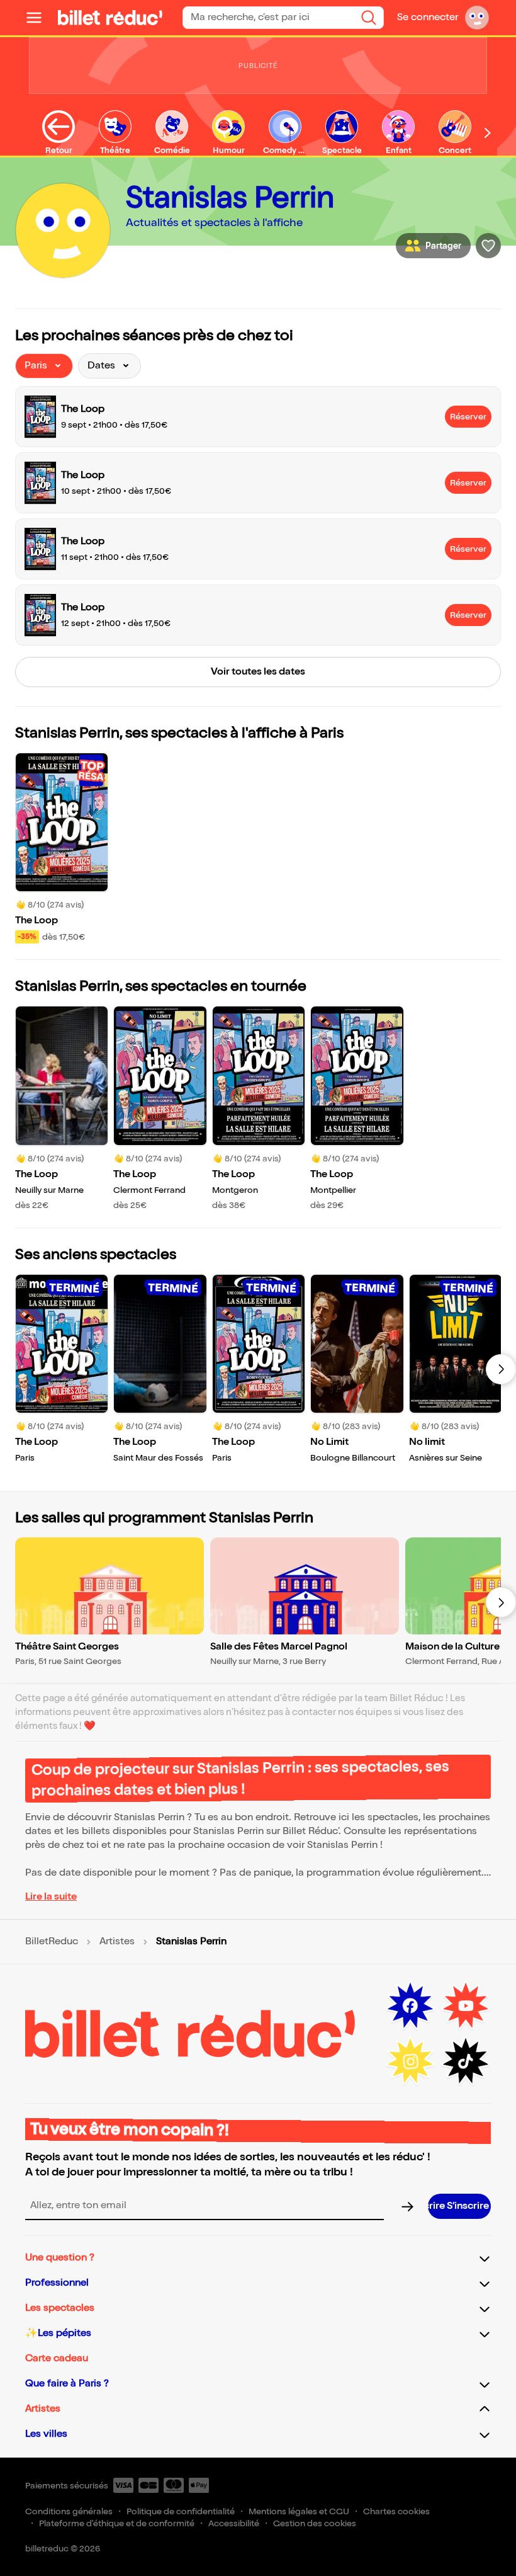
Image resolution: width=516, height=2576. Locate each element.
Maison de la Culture (452, 1647)
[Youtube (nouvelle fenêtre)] (466, 2006)
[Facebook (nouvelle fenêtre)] (410, 2006)
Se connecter (428, 17)
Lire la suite (51, 1897)
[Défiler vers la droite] (488, 133)
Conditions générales (69, 2511)
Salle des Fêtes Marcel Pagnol (279, 1647)
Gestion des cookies (315, 2523)
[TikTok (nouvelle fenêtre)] (466, 2061)
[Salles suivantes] (501, 1602)
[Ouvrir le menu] (39, 18)
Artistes (117, 1942)
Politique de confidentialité (181, 2511)
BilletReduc (52, 1942)
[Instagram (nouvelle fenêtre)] (410, 2061)
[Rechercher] (369, 18)
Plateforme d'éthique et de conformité (117, 2523)
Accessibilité (234, 2523)
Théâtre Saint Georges (67, 1647)
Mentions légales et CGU (299, 2511)
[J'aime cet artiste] (488, 246)
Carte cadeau (57, 2358)
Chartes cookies (396, 2511)
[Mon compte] (477, 18)
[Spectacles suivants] (501, 1369)
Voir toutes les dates (258, 672)
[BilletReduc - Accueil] (110, 18)
